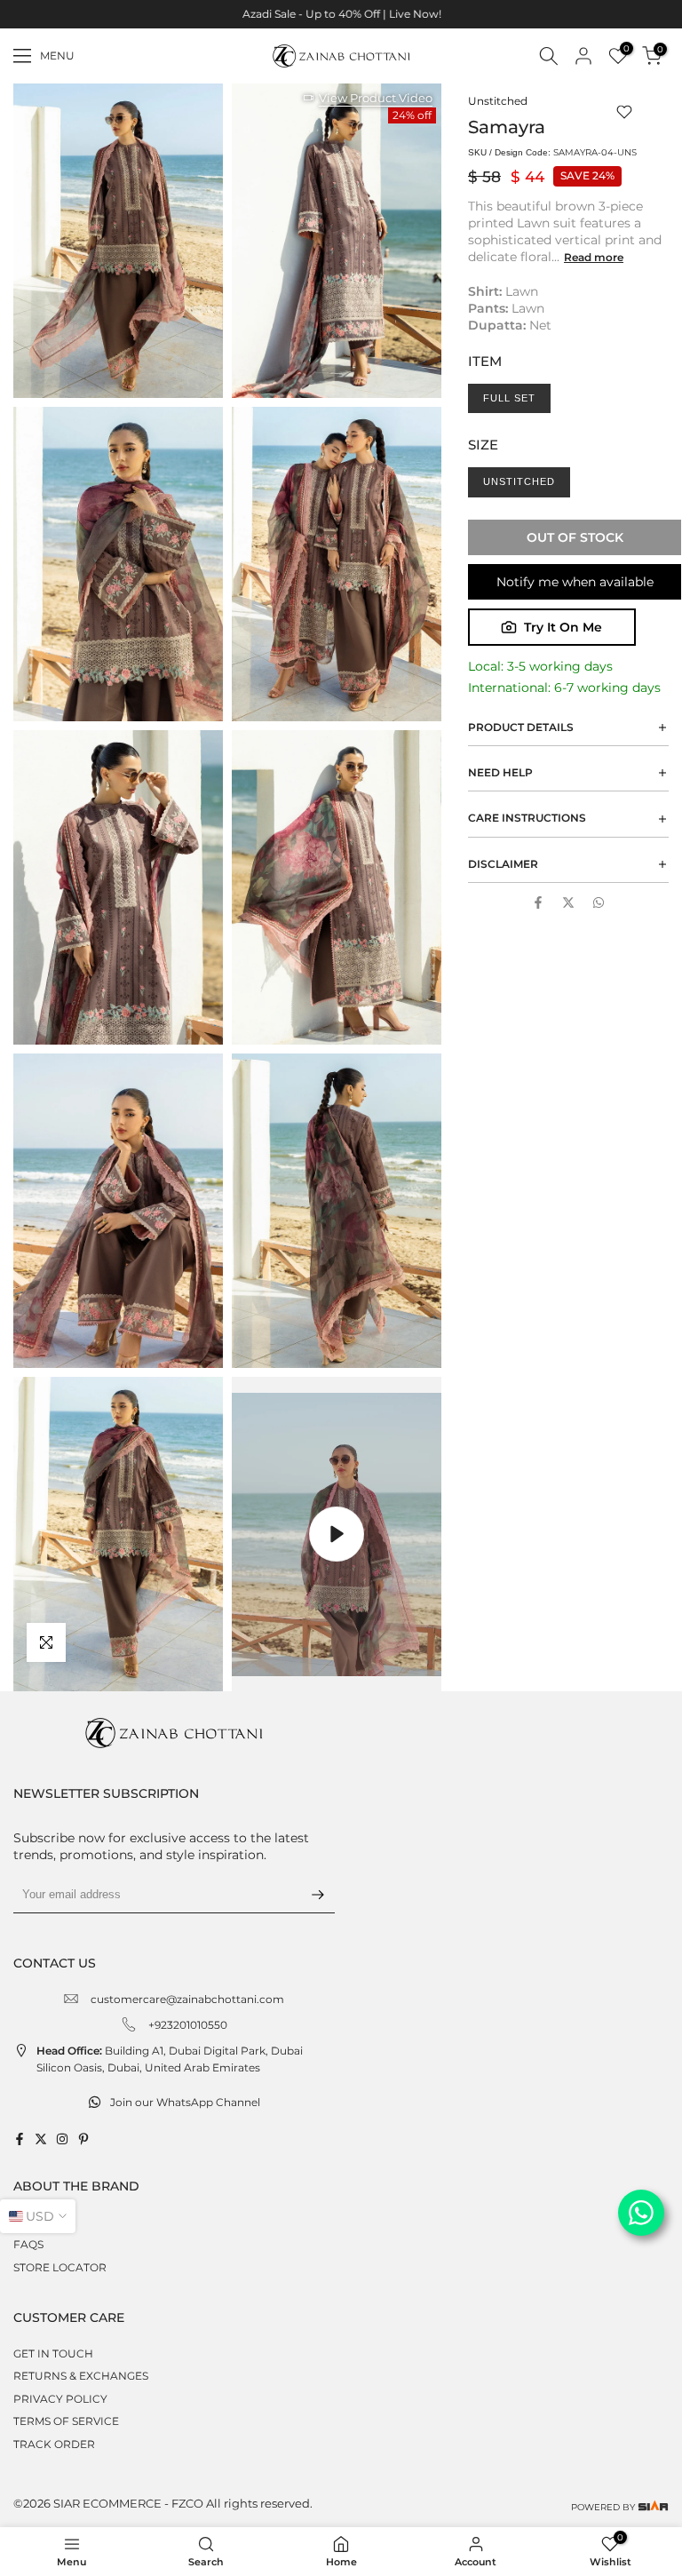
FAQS (28, 2244)
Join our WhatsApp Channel (185, 2102)
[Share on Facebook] (538, 902)
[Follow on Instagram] (62, 2139)
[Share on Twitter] (568, 902)
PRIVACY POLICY (60, 2399)
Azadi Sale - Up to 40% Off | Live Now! (341, 14)
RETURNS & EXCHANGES (81, 2376)
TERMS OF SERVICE (66, 2421)
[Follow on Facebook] (20, 2139)
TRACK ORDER (54, 2444)
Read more (594, 257)
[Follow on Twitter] (41, 2139)
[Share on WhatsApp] (599, 902)
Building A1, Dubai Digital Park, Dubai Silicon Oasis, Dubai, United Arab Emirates (170, 2059)
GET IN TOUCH (53, 2353)
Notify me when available (575, 582)
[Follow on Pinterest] (83, 2139)
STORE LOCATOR (60, 2267)
